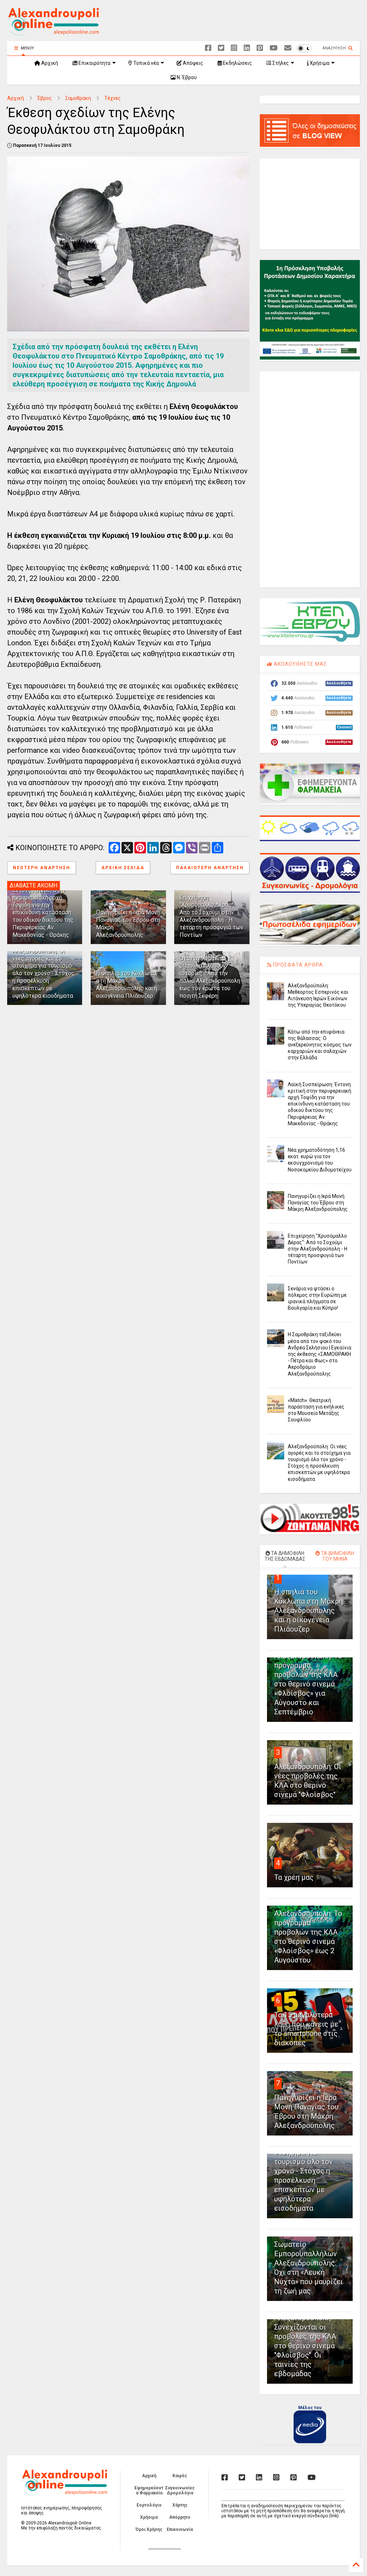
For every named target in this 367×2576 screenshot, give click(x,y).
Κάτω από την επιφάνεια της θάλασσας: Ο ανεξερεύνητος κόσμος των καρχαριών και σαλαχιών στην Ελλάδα (320, 1045)
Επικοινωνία (180, 2529)
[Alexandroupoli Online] (53, 32)
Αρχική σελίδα (123, 868)
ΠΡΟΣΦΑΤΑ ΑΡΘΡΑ (297, 965)
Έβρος (45, 98)
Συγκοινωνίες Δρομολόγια (180, 2490)
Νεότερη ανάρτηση (42, 868)
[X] (221, 48)
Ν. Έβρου (186, 77)
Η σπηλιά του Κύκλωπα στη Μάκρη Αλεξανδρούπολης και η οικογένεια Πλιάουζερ (127, 984)
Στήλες (280, 63)
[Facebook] (208, 48)
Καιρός (180, 2476)
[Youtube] (274, 48)
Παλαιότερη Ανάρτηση (210, 868)
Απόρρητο (180, 2517)
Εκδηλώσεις (237, 63)
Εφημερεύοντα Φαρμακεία (149, 2490)
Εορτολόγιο (149, 2505)
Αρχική (49, 63)
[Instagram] (234, 48)
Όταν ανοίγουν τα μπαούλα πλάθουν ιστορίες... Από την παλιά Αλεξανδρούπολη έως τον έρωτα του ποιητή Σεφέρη (210, 977)
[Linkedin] (247, 48)
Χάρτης (180, 2505)
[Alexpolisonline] (288, 48)
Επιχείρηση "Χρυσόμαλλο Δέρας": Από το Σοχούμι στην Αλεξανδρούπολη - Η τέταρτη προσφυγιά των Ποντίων (211, 916)
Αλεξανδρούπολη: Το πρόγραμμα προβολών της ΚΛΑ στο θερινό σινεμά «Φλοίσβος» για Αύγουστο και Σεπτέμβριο (308, 1684)
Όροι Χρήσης (149, 2529)
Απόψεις (192, 63)
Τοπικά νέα (146, 63)
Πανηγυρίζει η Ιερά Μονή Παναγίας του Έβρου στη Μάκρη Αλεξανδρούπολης (318, 1203)
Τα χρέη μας (294, 1877)
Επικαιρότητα (94, 63)
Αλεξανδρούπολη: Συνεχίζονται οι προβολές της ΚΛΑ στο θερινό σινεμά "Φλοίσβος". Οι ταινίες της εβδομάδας (305, 2346)
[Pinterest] (260, 48)
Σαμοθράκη (78, 98)
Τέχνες (113, 98)
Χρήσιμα (319, 63)
